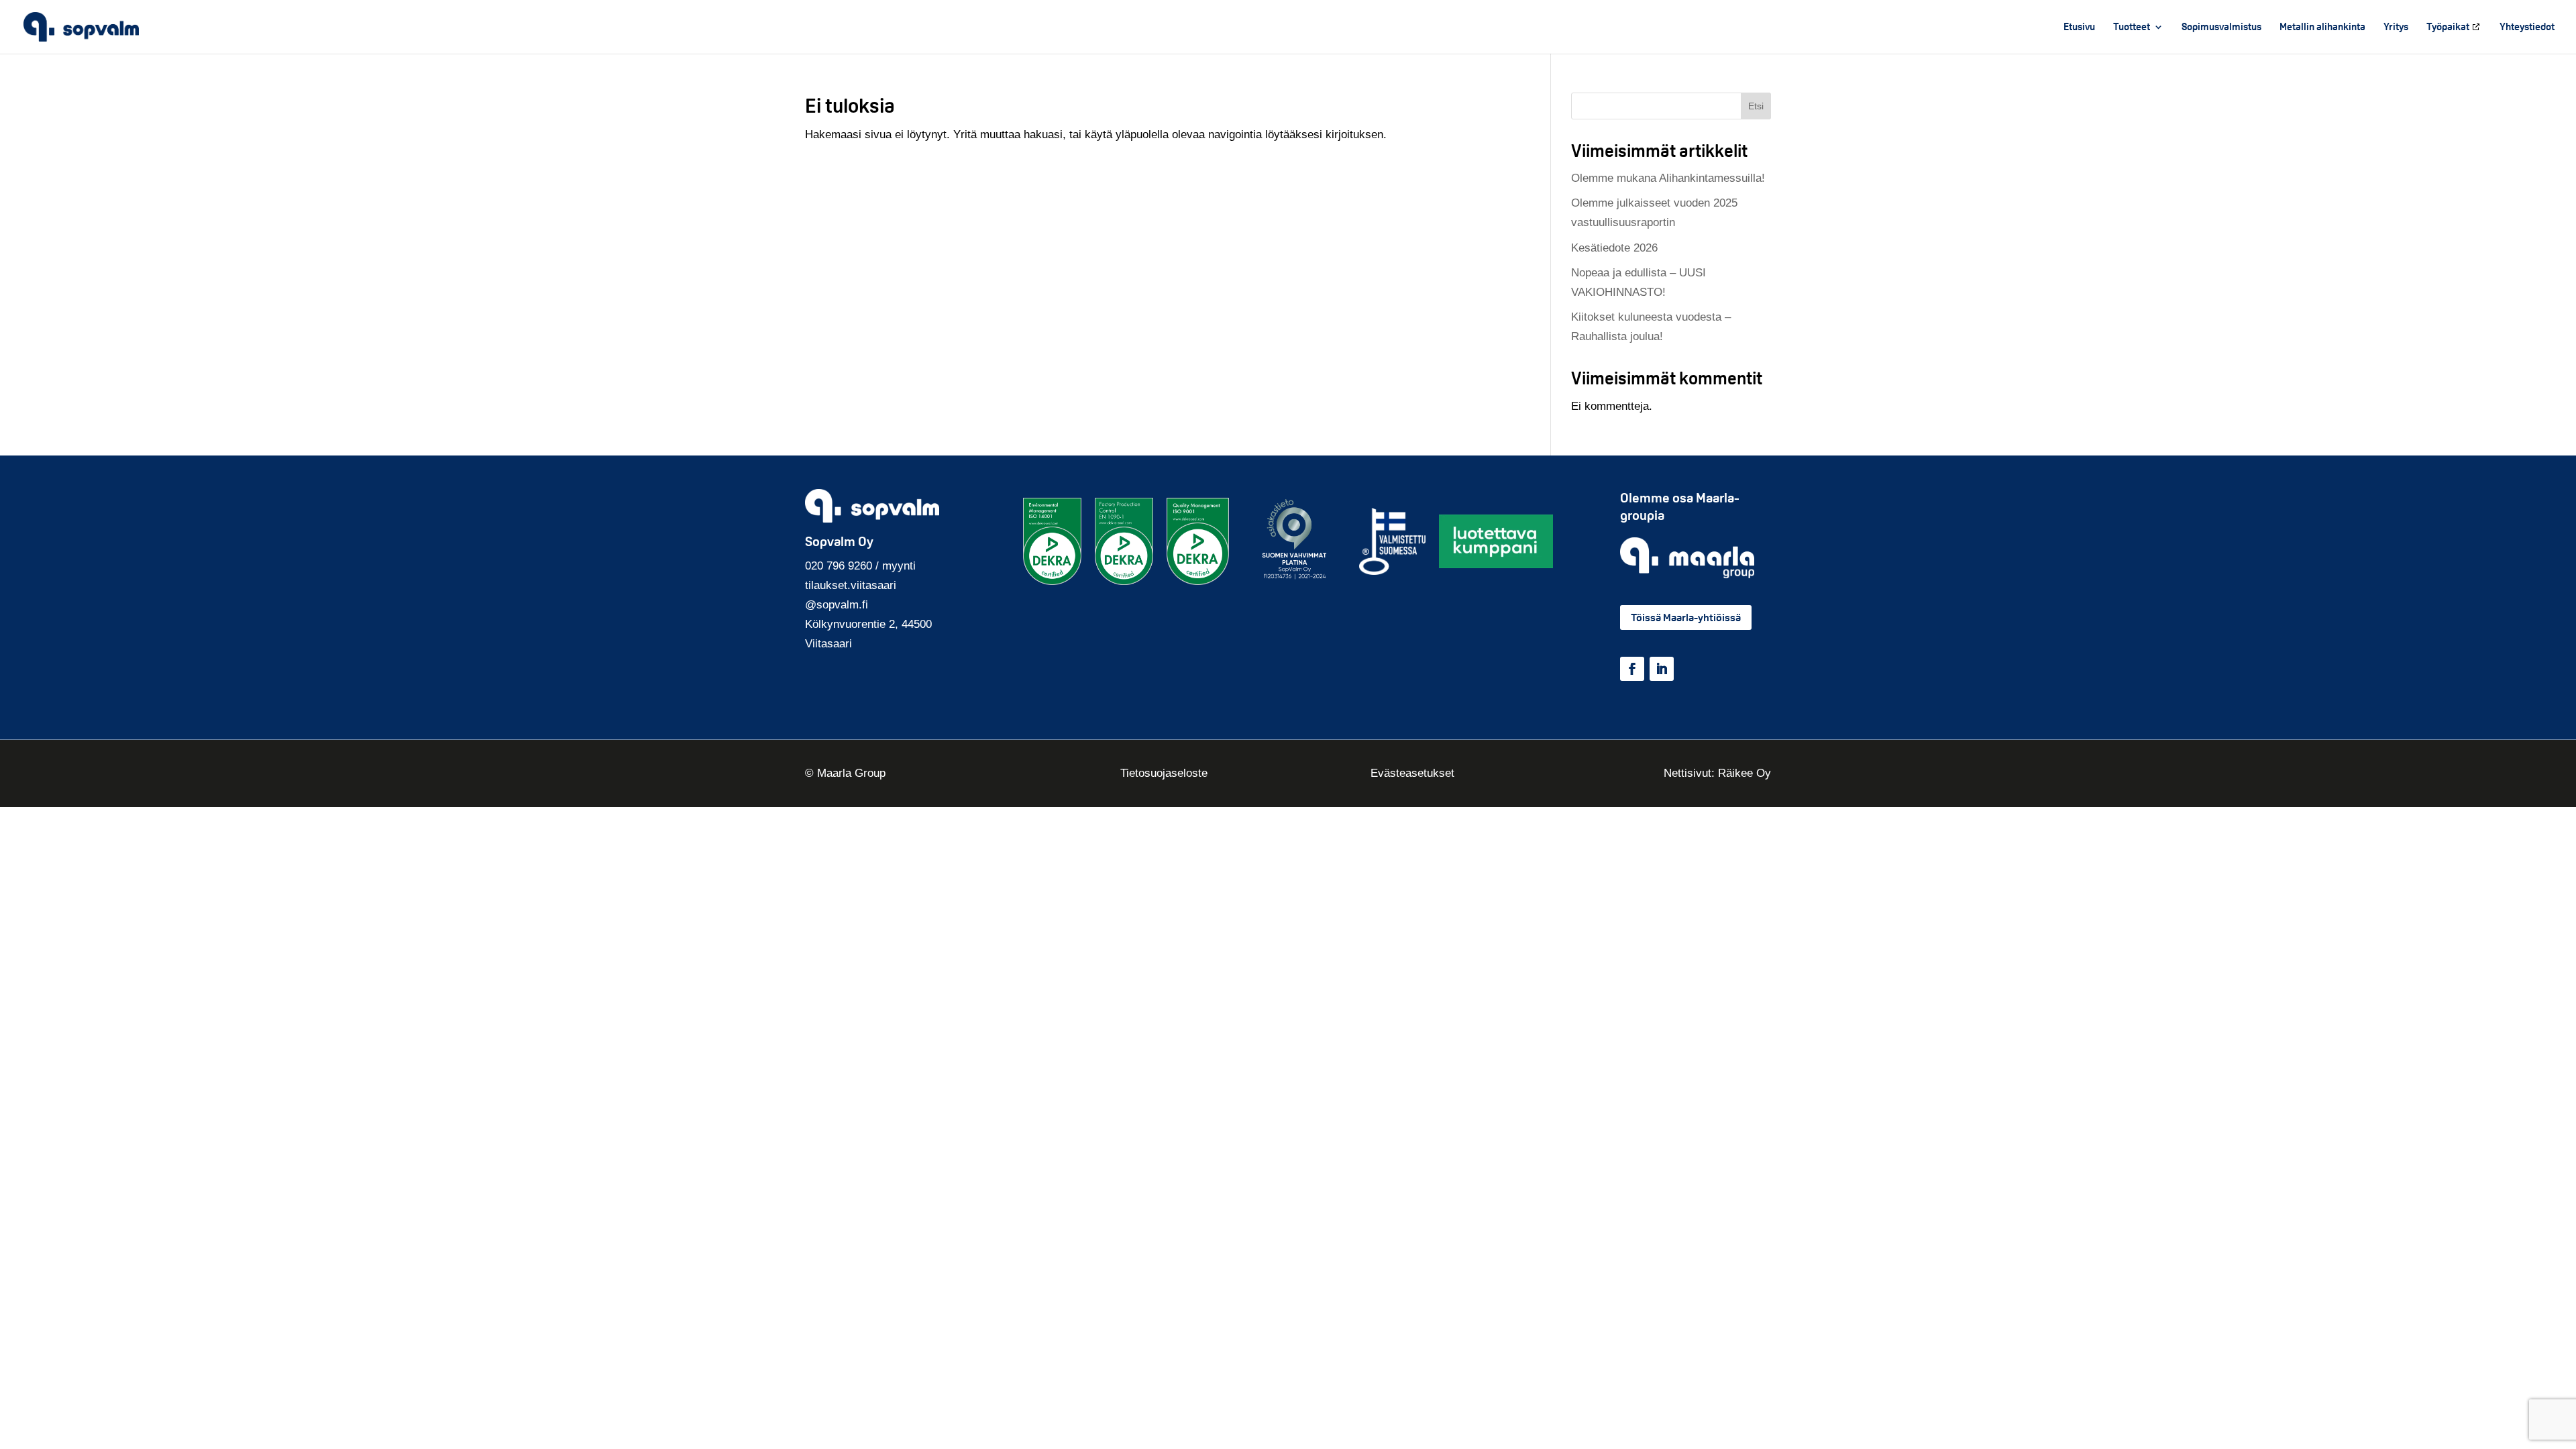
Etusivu (2079, 28)
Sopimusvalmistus (2221, 28)
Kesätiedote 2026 (1614, 248)
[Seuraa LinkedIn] (1662, 669)
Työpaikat (2448, 28)
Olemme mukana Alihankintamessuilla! (1668, 178)
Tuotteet (2132, 28)
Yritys (2396, 28)
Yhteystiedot (2527, 28)
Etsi (1756, 106)
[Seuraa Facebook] (1632, 669)
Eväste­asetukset (1412, 773)
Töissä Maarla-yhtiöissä (1686, 618)
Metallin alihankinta (2322, 28)
